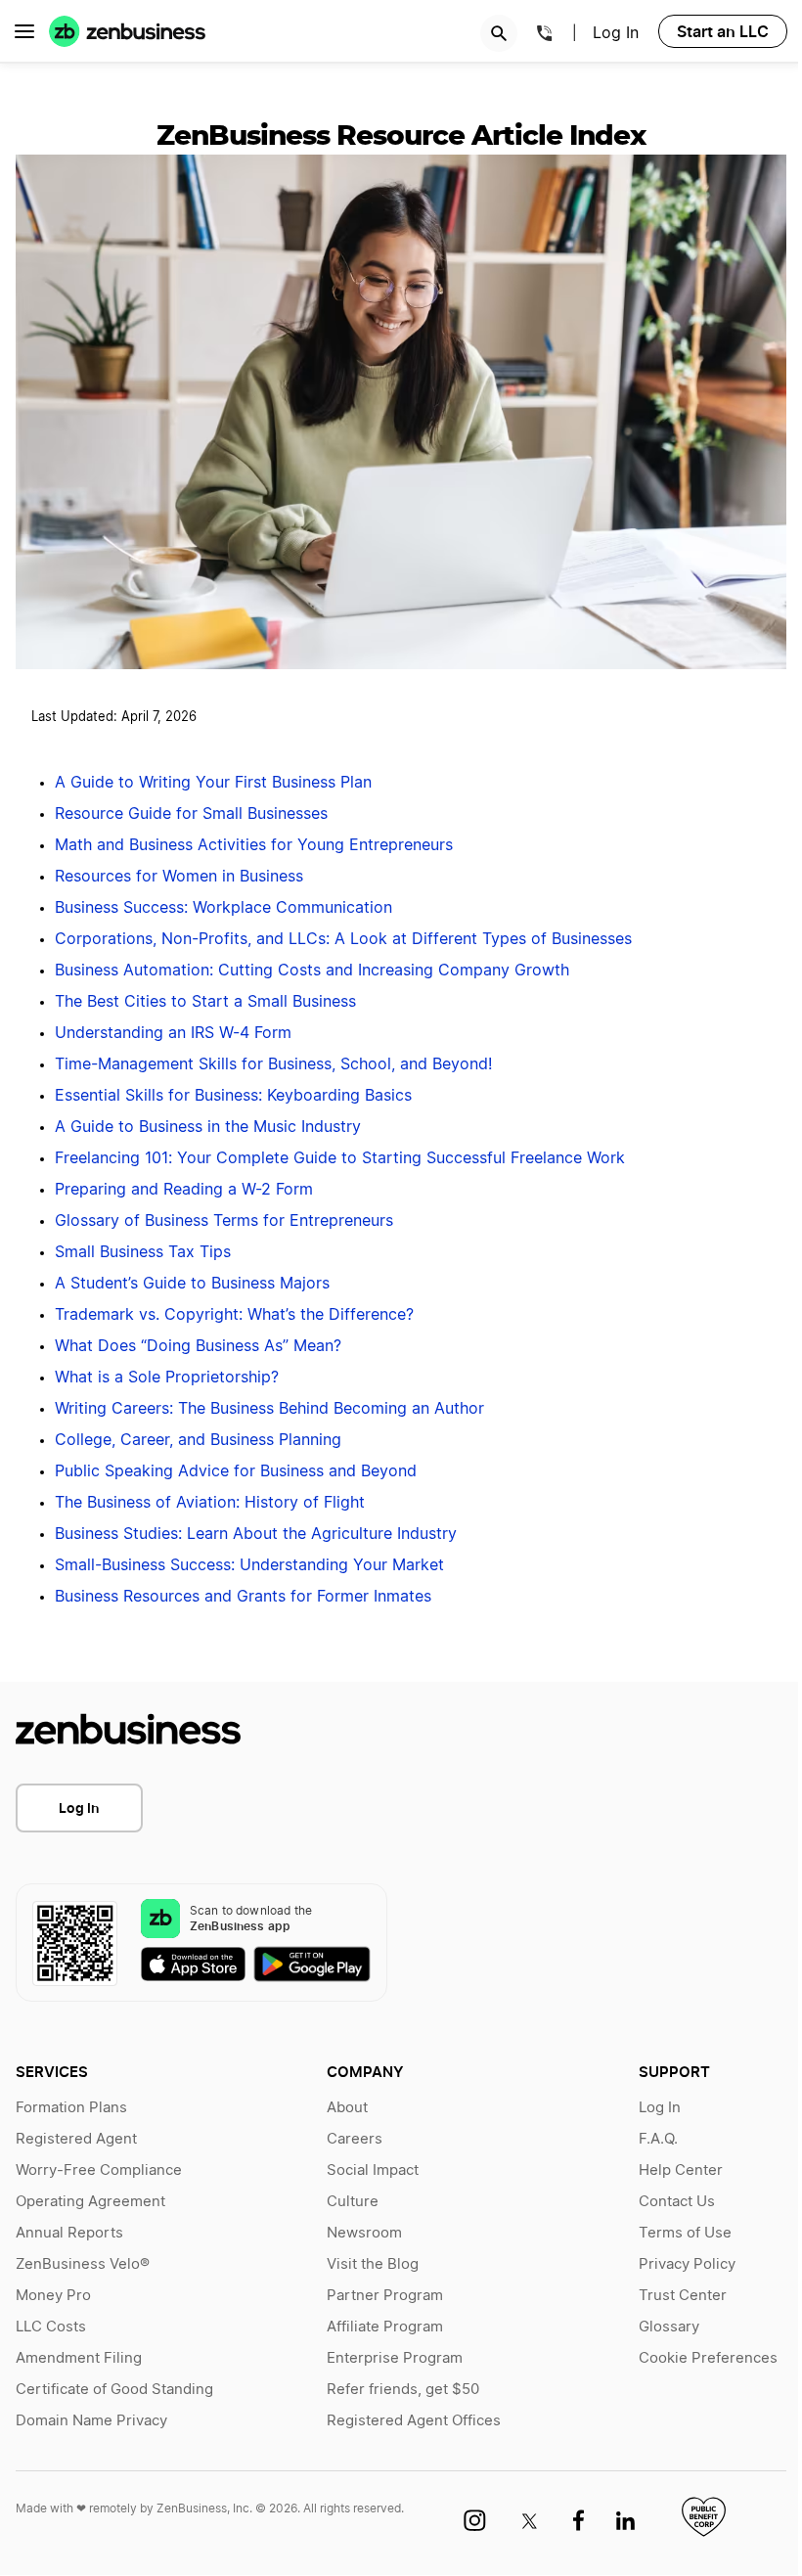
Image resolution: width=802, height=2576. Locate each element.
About (347, 2108)
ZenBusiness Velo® (83, 2264)
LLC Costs (51, 2327)
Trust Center (683, 2296)
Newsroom (364, 2233)
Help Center (681, 2170)
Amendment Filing (79, 2358)
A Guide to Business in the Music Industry (208, 1127)
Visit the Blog (373, 2264)
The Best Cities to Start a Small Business (205, 1002)
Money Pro (53, 2296)
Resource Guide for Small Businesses (191, 814)
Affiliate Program (385, 2327)
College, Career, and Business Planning (198, 1440)
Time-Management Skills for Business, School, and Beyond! (273, 1064)
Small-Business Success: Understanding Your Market (249, 1565)
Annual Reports (69, 2233)
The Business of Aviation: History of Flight (210, 1503)
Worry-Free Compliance (99, 2170)
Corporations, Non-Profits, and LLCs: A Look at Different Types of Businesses (343, 939)
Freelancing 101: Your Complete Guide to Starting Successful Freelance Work (340, 1158)
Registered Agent (76, 2139)
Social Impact (373, 2170)
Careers (355, 2139)
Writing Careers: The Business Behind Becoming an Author (269, 1409)
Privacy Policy (687, 2264)
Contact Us (677, 2202)
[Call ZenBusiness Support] (545, 36)
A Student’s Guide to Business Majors (192, 1284)
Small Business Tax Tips (143, 1252)
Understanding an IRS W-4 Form (173, 1033)
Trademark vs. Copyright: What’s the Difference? (234, 1315)
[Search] (499, 33)
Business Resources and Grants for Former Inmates (243, 1597)
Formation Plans (71, 2108)
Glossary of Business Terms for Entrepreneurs (224, 1221)
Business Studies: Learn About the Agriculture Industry (256, 1534)
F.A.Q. (658, 2139)
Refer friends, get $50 (403, 2390)
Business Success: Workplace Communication (223, 908)
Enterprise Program (395, 2358)
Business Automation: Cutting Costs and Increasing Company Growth (312, 971)
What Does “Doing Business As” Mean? (198, 1346)
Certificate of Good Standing (114, 2390)
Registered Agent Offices (414, 2421)
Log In (616, 33)
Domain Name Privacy (91, 2421)
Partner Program (385, 2296)
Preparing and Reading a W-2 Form (184, 1190)
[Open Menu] (24, 31)
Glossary (669, 2327)
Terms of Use (685, 2233)
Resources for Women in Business (179, 877)
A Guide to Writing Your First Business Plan (213, 783)
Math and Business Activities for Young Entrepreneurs (254, 845)
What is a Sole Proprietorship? (167, 1378)
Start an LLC (723, 31)
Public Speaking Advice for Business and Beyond (236, 1471)
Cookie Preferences (708, 2358)
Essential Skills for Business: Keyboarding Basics (233, 1096)
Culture (353, 2202)
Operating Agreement (90, 2202)
